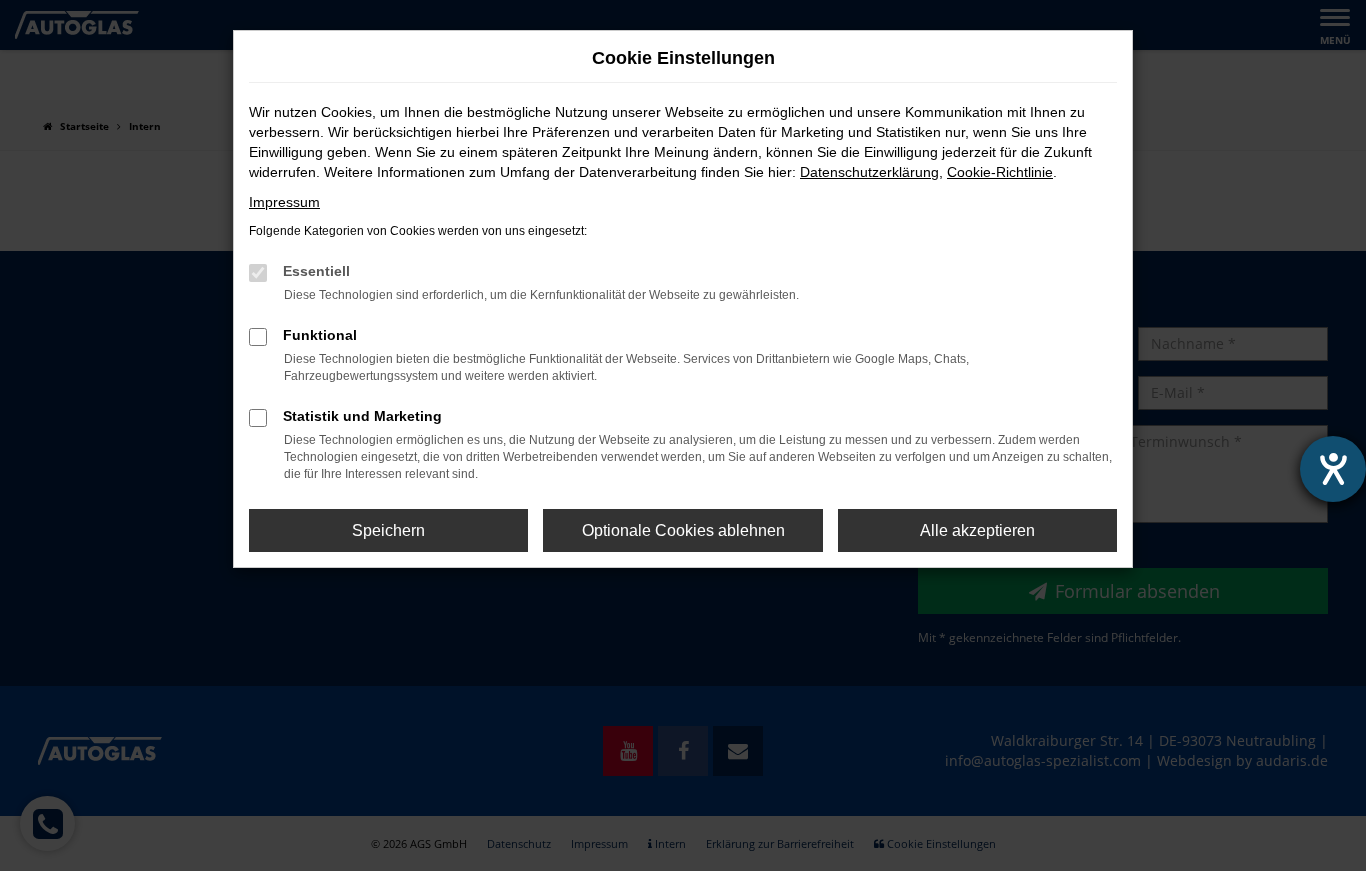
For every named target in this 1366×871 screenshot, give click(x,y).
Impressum (284, 202)
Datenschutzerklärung (869, 172)
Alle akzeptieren (977, 530)
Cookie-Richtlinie (1000, 172)
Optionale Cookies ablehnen (683, 530)
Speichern (388, 530)
